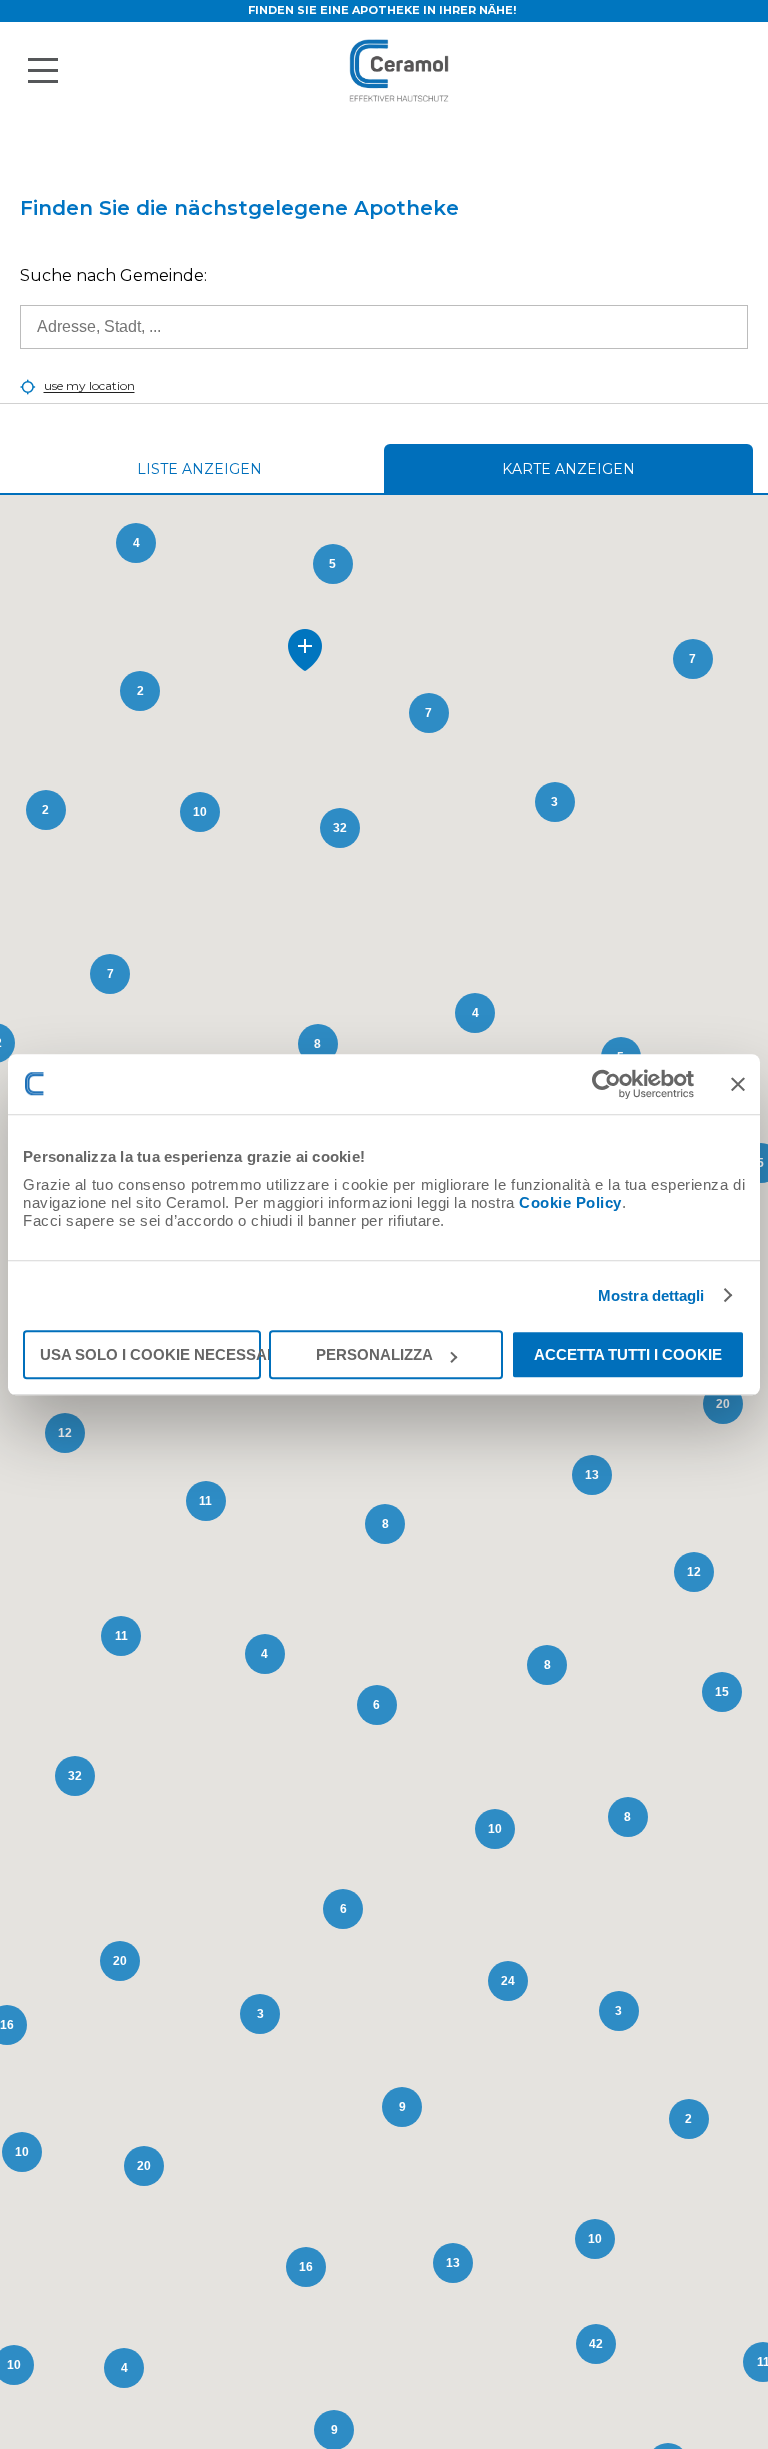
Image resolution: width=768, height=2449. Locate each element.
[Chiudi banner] (738, 1084)
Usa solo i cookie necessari (150, 1354)
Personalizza (374, 1354)
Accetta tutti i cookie (628, 1354)
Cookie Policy (570, 1202)
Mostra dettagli (651, 1295)
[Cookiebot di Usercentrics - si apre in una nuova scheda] (606, 1084)
